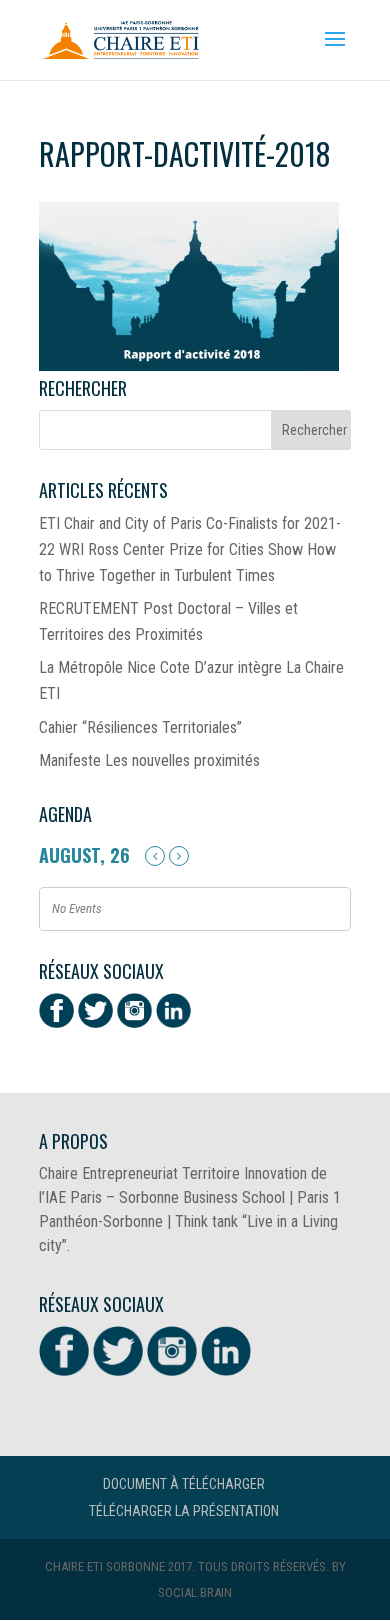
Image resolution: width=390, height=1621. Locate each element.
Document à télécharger (184, 1484)
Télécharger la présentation (184, 1511)
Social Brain (195, 1592)
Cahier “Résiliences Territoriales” (140, 727)
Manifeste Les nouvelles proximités (149, 760)
